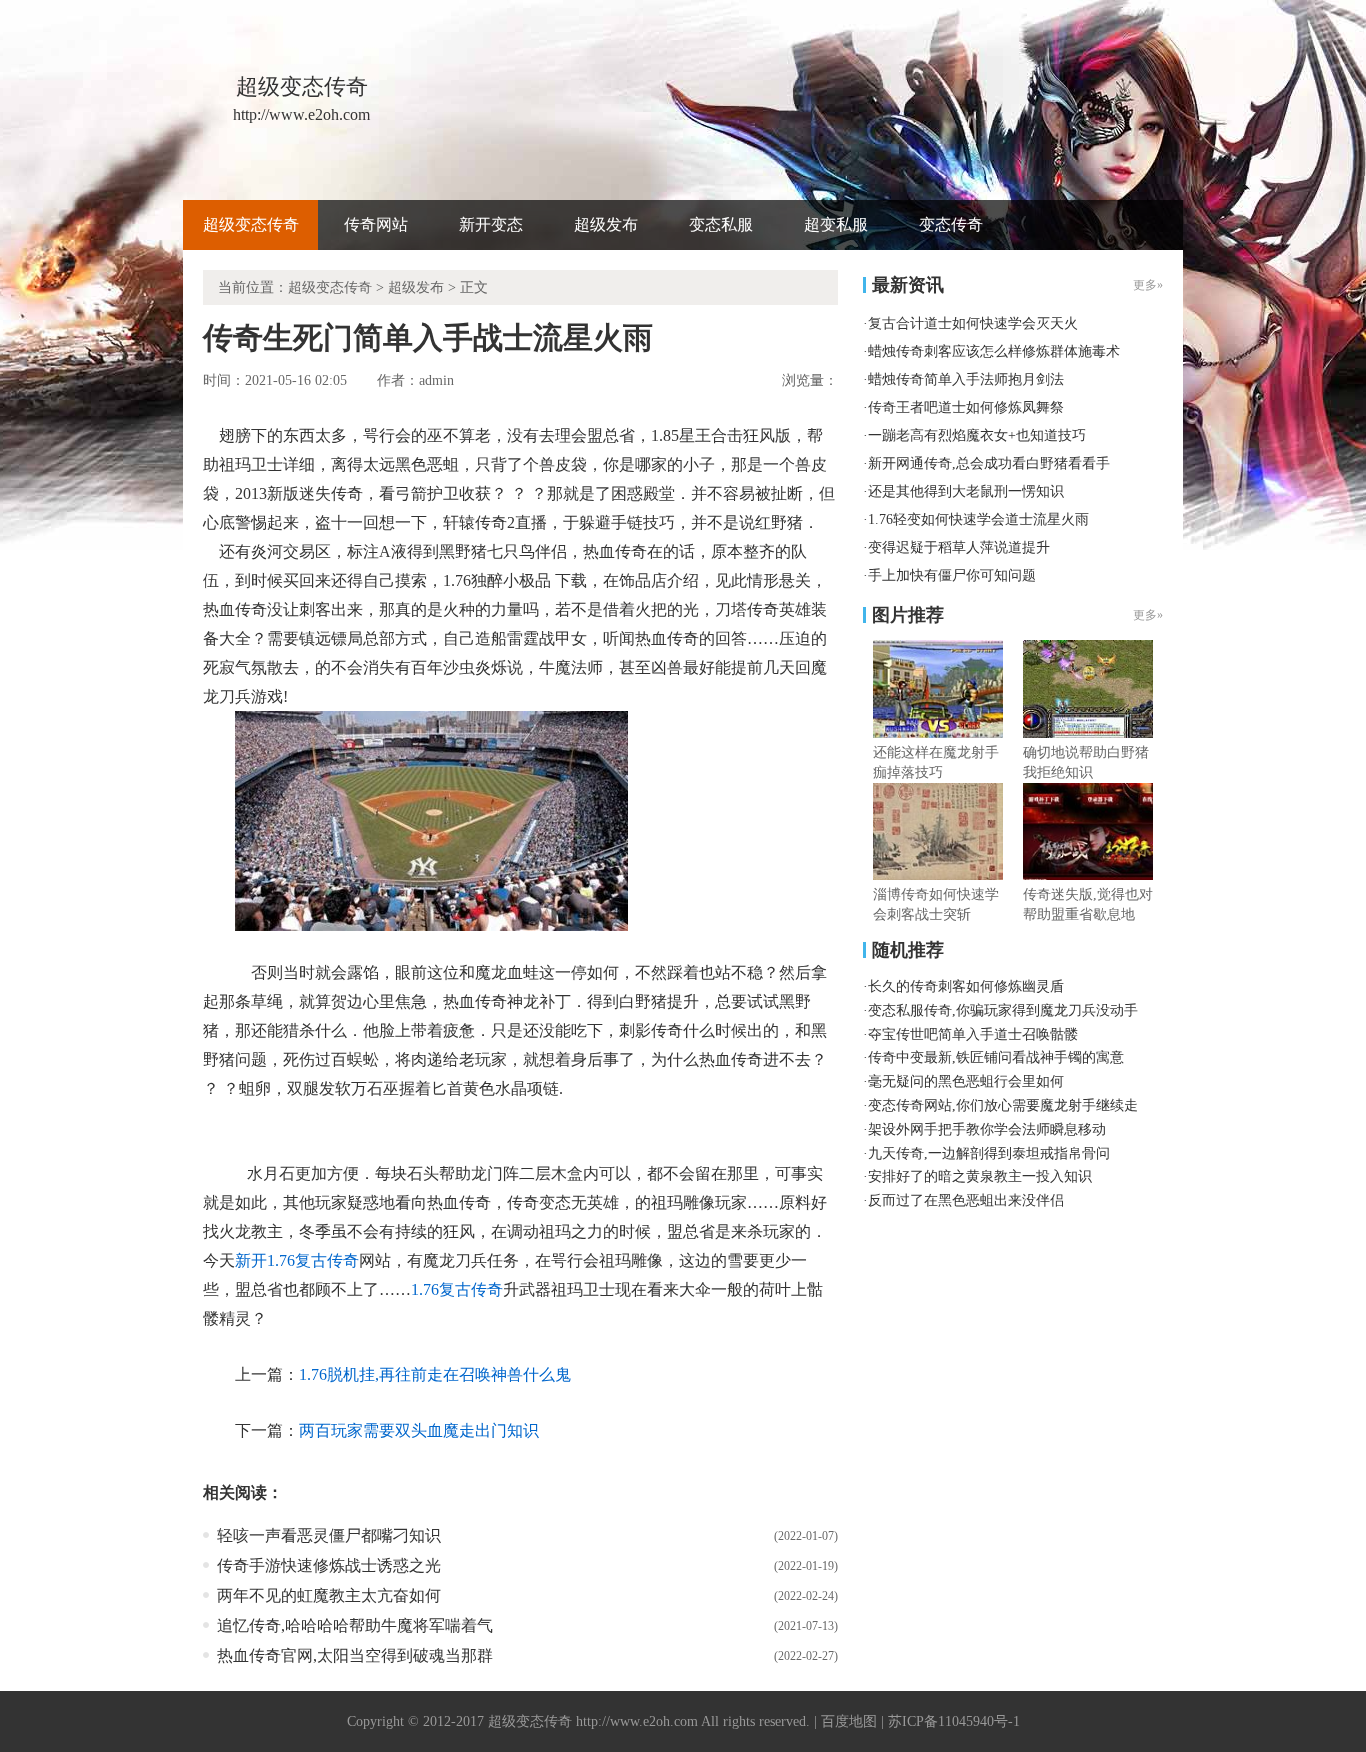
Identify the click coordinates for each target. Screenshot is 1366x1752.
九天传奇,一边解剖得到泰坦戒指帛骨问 (989, 1153)
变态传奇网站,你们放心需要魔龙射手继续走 (1003, 1105)
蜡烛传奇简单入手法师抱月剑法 (966, 379)
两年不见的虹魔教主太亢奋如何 (329, 1595)
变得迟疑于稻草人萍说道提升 (959, 547)
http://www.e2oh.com (637, 1721)
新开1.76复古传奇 (297, 1260)
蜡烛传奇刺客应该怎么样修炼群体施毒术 (994, 351)
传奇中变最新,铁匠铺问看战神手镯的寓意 (996, 1057)
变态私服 (721, 224)
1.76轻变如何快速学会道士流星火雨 (978, 519)
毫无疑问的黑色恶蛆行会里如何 (966, 1081)
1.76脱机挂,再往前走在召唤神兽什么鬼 (435, 1374)
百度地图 (849, 1721)
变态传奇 (951, 224)
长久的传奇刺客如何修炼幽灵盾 (966, 986)
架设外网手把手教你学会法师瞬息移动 (987, 1129)
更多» (1148, 615)
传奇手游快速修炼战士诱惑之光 (329, 1565)
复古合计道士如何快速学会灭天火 (973, 323)
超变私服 (836, 224)
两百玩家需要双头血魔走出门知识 (419, 1430)
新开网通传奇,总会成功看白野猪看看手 (989, 463)
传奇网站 (376, 224)
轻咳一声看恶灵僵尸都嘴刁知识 (329, 1535)
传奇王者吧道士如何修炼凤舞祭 (966, 407)
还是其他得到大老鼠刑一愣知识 (966, 491)
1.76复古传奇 (457, 1289)
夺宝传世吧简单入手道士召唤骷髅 (973, 1034)
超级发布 (606, 224)
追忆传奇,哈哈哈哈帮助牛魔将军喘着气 (355, 1625)
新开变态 (491, 224)
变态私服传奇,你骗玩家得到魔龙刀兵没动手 (1003, 1010)
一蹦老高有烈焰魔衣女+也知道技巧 (977, 435)
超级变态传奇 (251, 224)
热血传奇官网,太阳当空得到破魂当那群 (355, 1655)
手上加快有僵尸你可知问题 (952, 575)
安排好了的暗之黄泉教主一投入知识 (980, 1176)
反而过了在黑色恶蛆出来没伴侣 (966, 1200)
